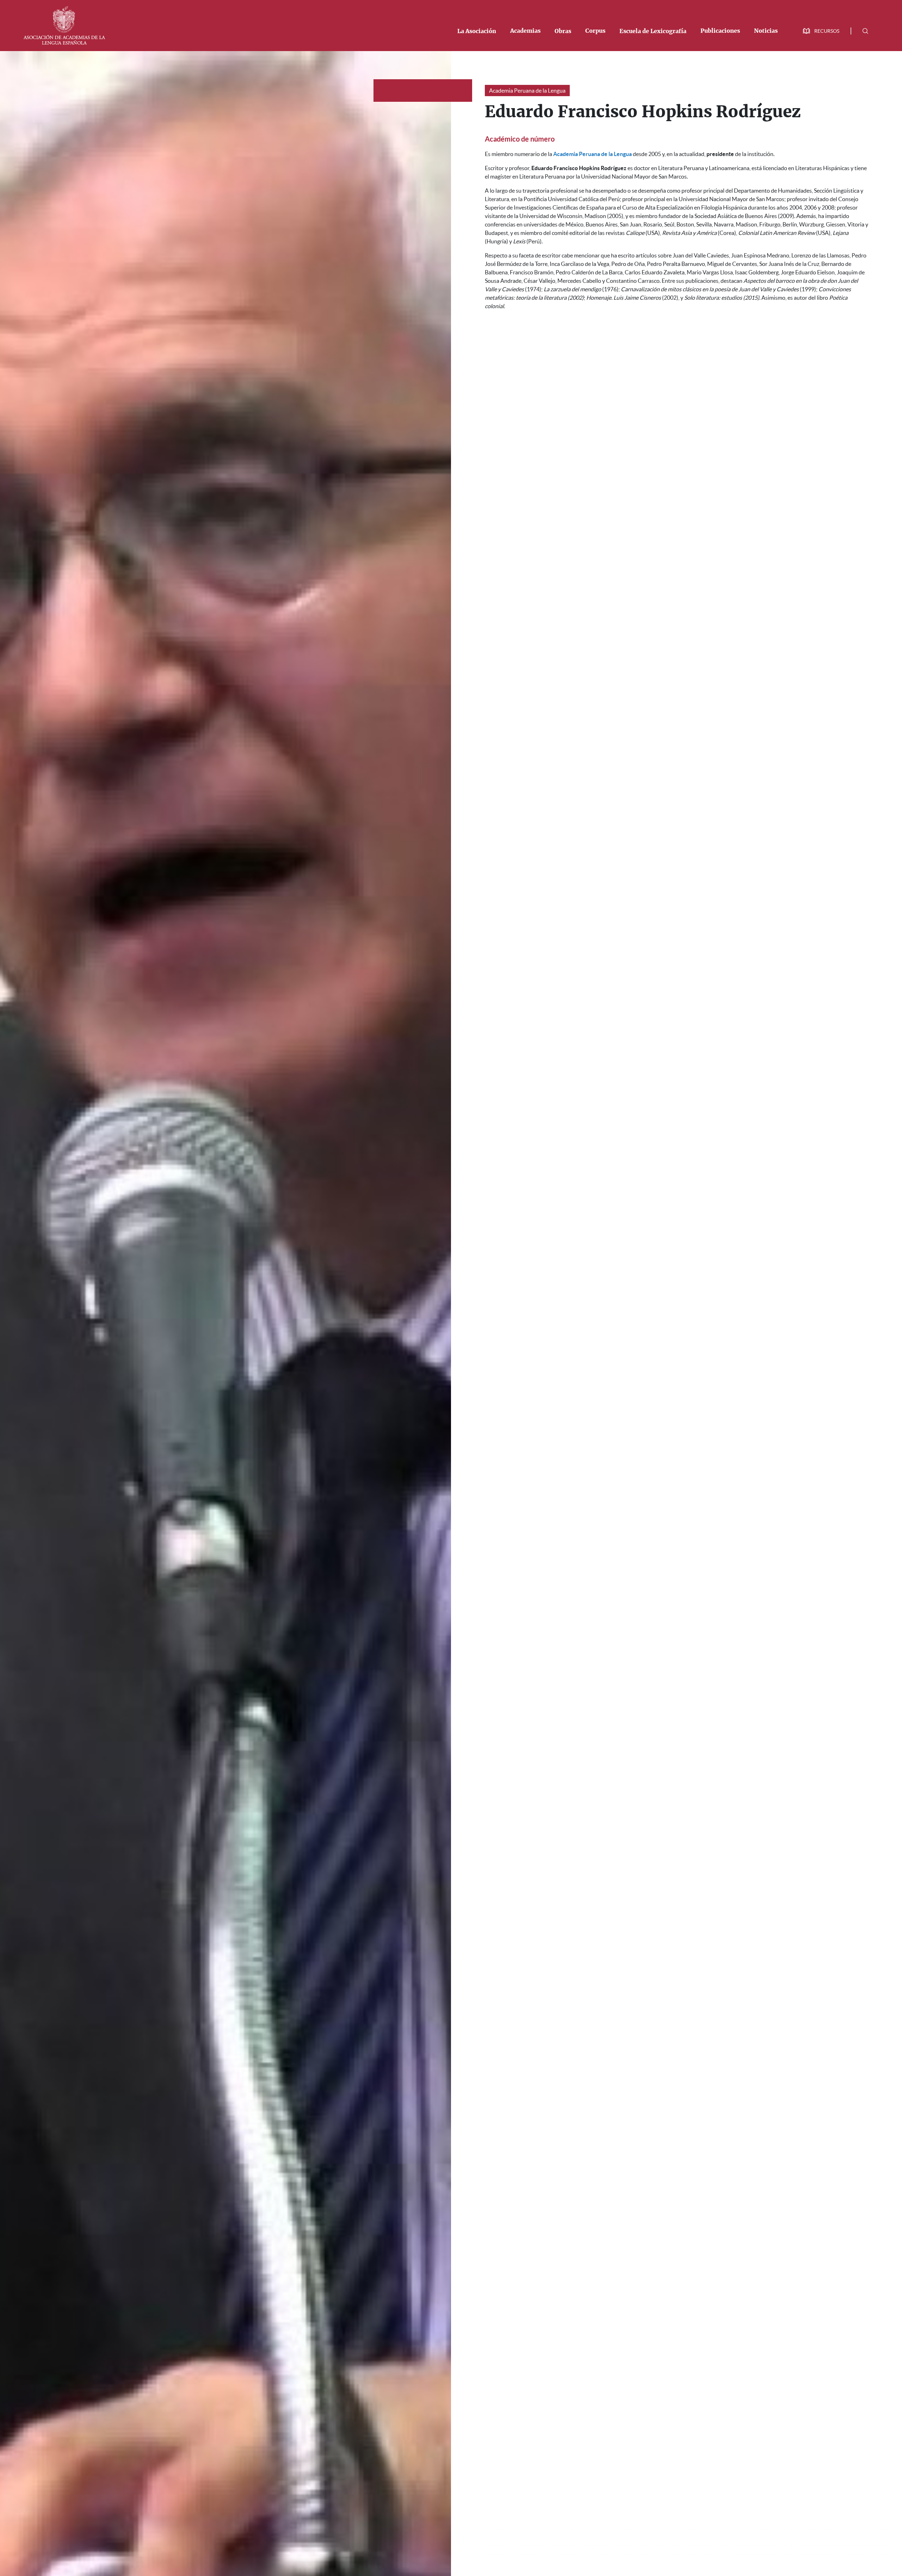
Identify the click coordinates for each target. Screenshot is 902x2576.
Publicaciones (720, 31)
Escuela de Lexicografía (653, 31)
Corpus (595, 31)
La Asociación (477, 31)
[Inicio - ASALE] (64, 25)
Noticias (766, 31)
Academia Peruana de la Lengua (527, 91)
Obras (563, 31)
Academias (525, 31)
